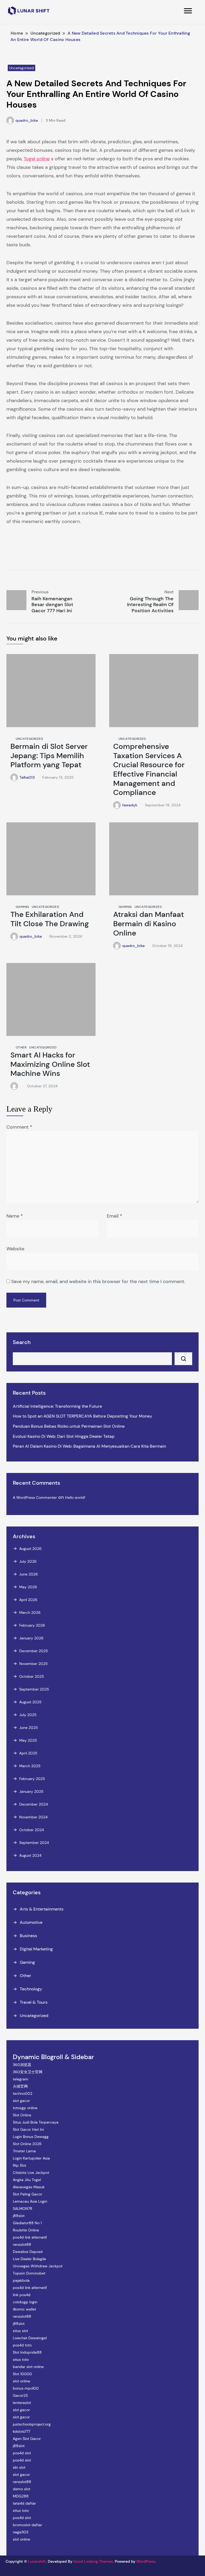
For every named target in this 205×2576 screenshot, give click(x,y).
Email (115, 1216)
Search (22, 1342)
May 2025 (28, 1740)
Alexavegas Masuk (29, 2187)
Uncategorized (21, 68)
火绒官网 (20, 2086)
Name (15, 1216)
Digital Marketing (36, 1949)
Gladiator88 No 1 (27, 2223)
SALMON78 (23, 2208)
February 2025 (32, 1779)
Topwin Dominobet (29, 2273)
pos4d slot (22, 2453)
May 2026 (28, 1587)
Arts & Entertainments (42, 1909)
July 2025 (28, 1715)
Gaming (22, 907)
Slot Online (22, 2115)
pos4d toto (22, 2345)
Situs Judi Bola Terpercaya (36, 2122)
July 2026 (28, 1561)
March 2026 (30, 1612)
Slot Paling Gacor (27, 2194)
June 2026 (29, 1574)
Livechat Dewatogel (30, 2338)
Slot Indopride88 (27, 2352)
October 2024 (31, 1830)
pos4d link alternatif (30, 2237)
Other (21, 1047)
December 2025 (34, 1651)
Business (28, 1936)
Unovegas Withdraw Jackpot (38, 2266)
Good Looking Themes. (94, 2561)
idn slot (19, 2467)
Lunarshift (37, 2561)
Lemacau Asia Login (30, 2201)
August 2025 (30, 1702)
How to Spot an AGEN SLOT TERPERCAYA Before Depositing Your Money (82, 1416)
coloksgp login (25, 2302)
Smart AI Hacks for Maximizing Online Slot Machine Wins (50, 1064)
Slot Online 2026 (27, 2144)
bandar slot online (28, 2367)
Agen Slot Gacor (27, 2439)
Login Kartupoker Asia (31, 2158)
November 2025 (33, 1664)
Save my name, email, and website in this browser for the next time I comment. (98, 1281)
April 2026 (28, 1600)
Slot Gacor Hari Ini (28, 2129)
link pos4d (22, 2295)
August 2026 (30, 1549)
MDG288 (21, 2496)
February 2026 (32, 1625)
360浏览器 (22, 2065)
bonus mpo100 (26, 2388)
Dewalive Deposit (28, 2252)
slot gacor (21, 2101)
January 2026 (31, 1638)
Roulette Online (26, 2230)
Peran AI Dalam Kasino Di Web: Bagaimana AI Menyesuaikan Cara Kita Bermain (89, 1446)
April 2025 (28, 1753)
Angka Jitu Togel (27, 2180)
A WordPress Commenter (35, 1497)
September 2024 (34, 1843)
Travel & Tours (34, 2002)
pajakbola (21, 2280)
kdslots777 (21, 2431)
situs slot (20, 2331)
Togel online (37, 159)
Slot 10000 (22, 2374)
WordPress (146, 2561)
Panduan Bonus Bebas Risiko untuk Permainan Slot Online (69, 1426)
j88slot (19, 2216)
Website (15, 1249)
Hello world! (75, 1497)
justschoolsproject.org (32, 2424)
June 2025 (29, 1728)
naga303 (21, 2532)
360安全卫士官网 (28, 2072)
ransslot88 (22, 2244)
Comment (19, 1127)
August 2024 (30, 1855)
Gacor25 (20, 2395)
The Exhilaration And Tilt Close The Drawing (50, 919)
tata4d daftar (24, 2503)
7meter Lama (24, 2151)
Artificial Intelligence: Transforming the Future (57, 1406)
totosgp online (25, 2108)
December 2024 (33, 1804)
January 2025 (31, 1791)
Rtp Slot (19, 2165)
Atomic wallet (24, 2309)
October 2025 (32, 1676)
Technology (31, 1989)
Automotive (31, 1922)
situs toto (21, 2359)
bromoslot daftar (27, 2525)
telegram (21, 2079)
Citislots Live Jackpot (31, 2173)
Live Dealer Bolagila (29, 2259)
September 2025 (34, 1689)
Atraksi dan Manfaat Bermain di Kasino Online (149, 924)
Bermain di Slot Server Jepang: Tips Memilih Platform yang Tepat (49, 756)
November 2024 (33, 1817)
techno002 (23, 2093)
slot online (21, 2381)
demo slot (21, 2489)
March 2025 (30, 1766)
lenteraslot (22, 2403)
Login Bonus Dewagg (31, 2137)
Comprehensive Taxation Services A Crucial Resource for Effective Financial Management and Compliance (149, 769)
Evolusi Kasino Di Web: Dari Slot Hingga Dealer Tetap (64, 1436)
